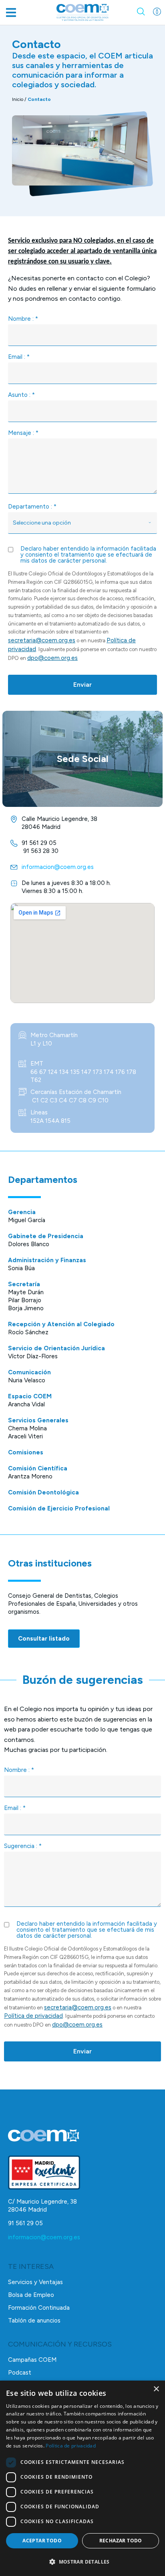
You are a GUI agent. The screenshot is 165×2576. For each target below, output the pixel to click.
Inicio (18, 99)
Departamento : (32, 507)
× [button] (156, 2389)
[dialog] (82, 2478)
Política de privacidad (33, 2016)
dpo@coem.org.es (52, 658)
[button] (11, 13)
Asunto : (21, 395)
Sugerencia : (23, 1846)
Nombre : (23, 319)
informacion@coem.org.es (44, 2237)
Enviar (82, 685)
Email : (19, 357)
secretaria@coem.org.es (42, 640)
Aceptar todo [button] (42, 2541)
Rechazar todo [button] (121, 2541)
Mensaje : (23, 433)
